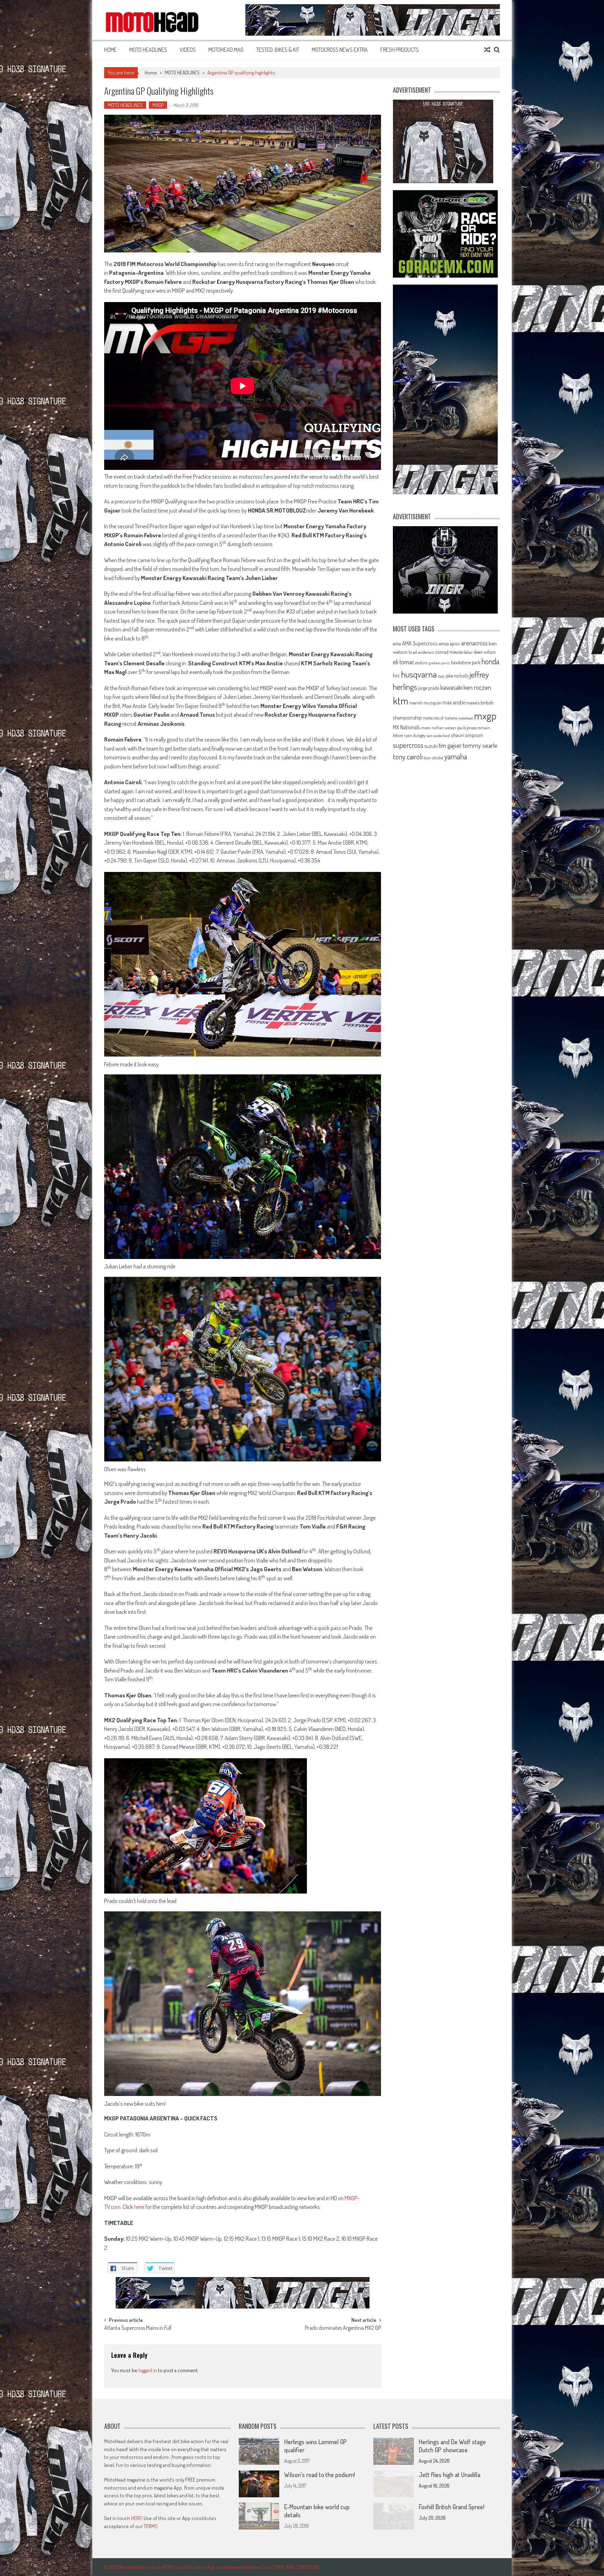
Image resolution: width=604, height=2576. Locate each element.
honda (490, 661)
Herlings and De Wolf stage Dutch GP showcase (452, 2446)
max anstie (454, 702)
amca (444, 643)
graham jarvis (439, 663)
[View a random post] (487, 50)
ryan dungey (415, 735)
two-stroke (433, 757)
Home (110, 50)
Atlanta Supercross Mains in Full (138, 2328)
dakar (468, 652)
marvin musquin (425, 702)
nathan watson (444, 728)
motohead (466, 718)
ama (397, 643)
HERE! (137, 2518)
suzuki (431, 746)
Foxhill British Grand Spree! (451, 2507)
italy (441, 676)
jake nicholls (457, 676)
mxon (426, 728)
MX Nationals (406, 727)
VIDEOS (188, 50)
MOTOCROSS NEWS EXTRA (340, 50)
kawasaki (451, 687)
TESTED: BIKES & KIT (278, 50)
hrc (396, 675)
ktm (401, 701)
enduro (422, 663)
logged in (148, 2370)
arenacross (474, 643)
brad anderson (421, 652)
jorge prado (429, 688)
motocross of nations (440, 718)
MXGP (158, 105)
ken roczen (477, 687)
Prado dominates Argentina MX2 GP (343, 2328)
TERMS (151, 2526)
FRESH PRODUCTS (400, 50)
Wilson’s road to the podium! (319, 2475)
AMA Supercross (420, 643)
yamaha (456, 756)
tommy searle (480, 745)
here (139, 2207)
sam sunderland (438, 736)
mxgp (485, 715)
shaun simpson (467, 735)
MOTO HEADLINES (148, 50)
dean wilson (485, 652)
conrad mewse (449, 652)
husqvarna (419, 674)
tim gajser (450, 745)
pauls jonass (467, 728)
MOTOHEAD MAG (226, 50)
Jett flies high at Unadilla (450, 2475)
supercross (408, 745)
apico (455, 643)
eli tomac (404, 662)
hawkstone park (466, 662)
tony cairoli (408, 756)
